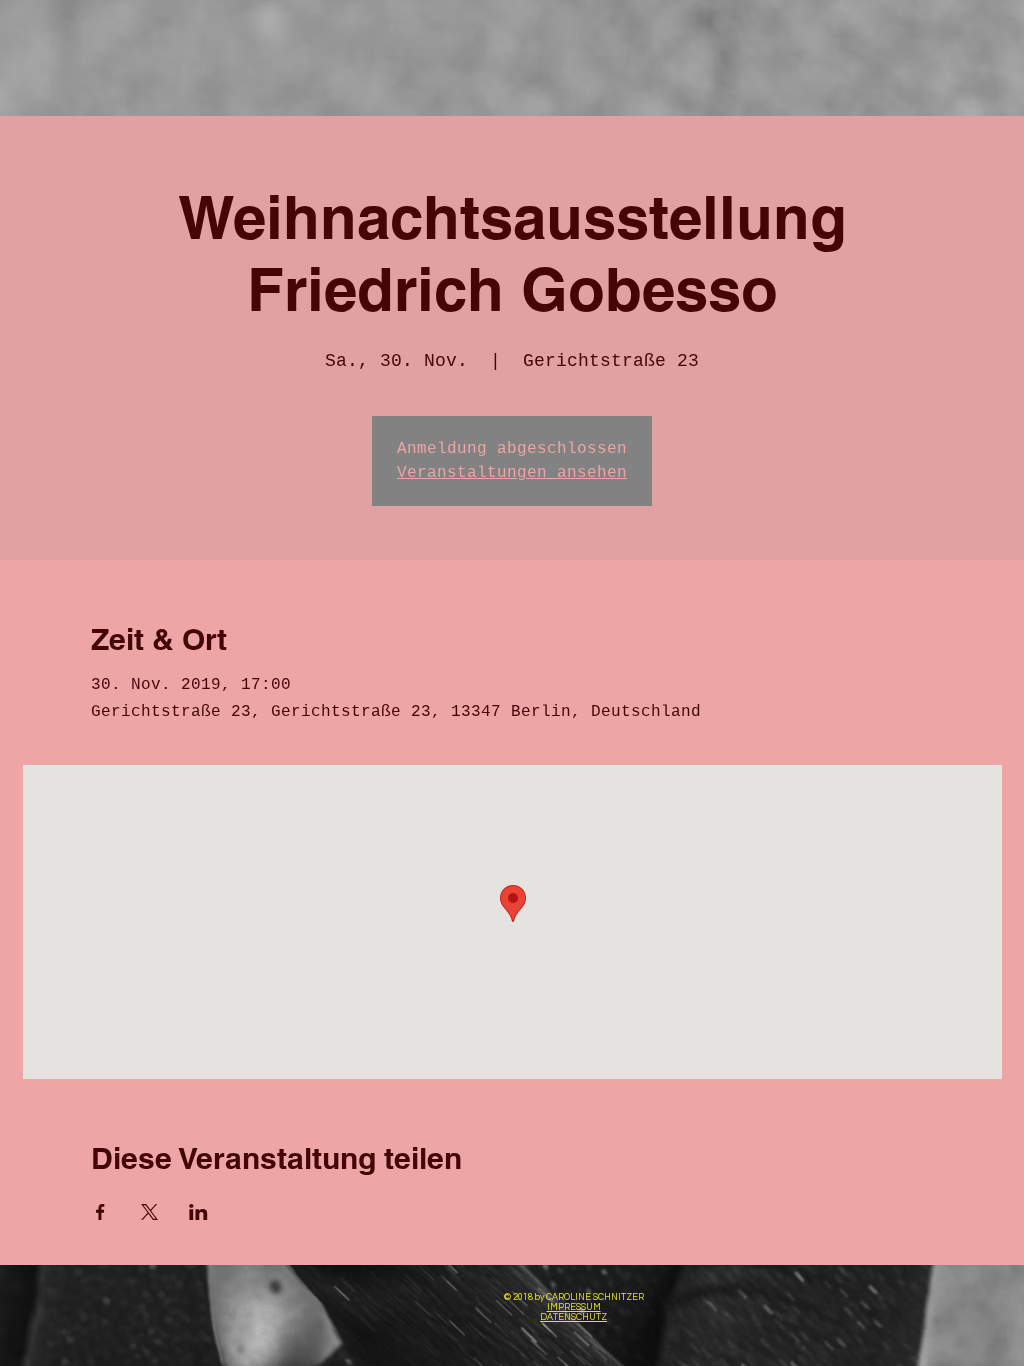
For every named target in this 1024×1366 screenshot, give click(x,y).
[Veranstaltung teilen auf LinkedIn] (198, 1212)
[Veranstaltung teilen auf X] (149, 1212)
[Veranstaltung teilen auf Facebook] (100, 1212)
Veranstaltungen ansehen (512, 473)
